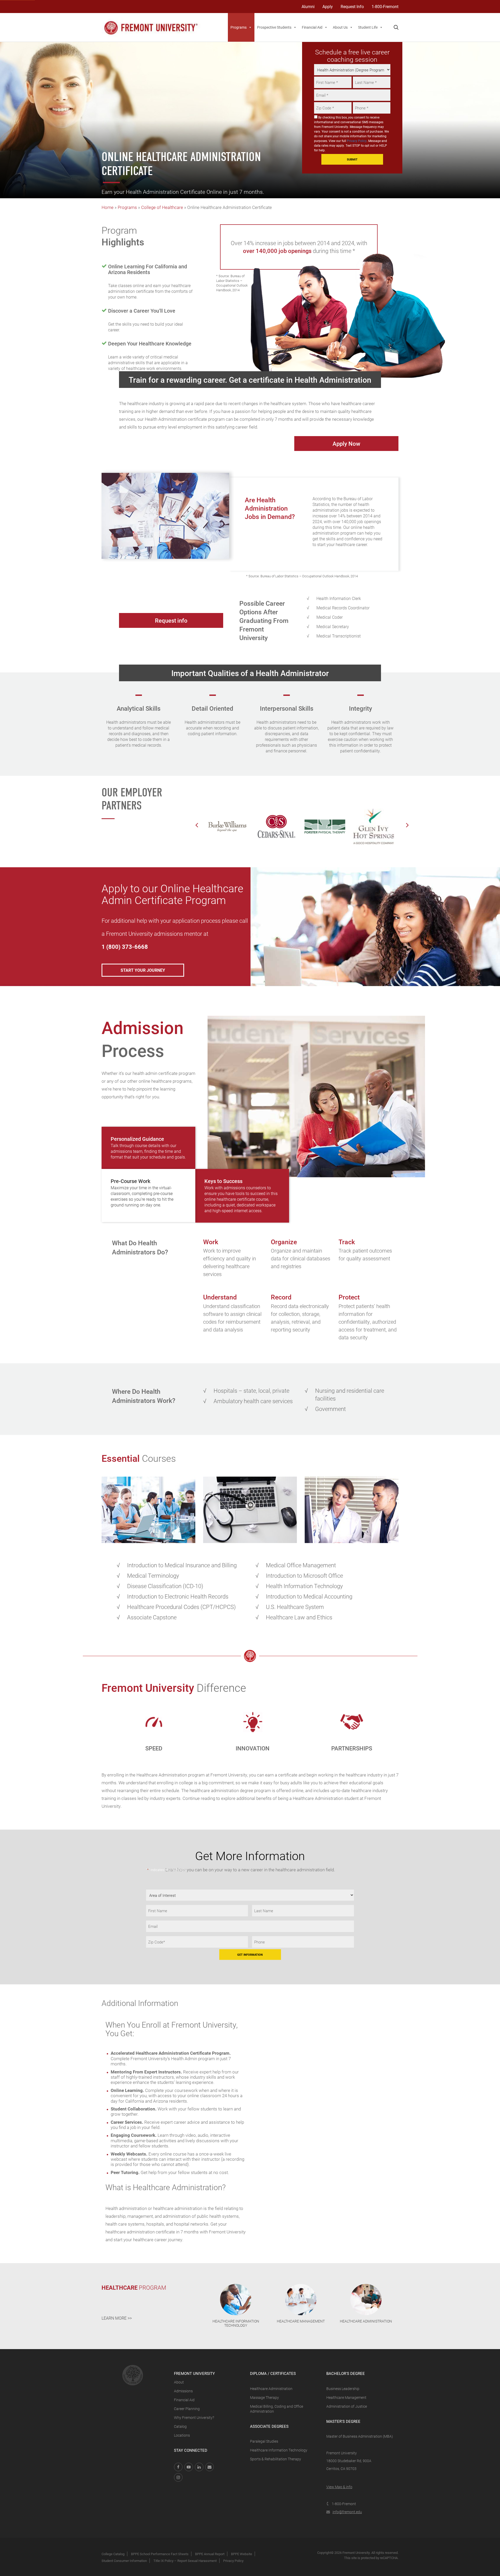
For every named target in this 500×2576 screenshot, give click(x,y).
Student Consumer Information (124, 2561)
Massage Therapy (264, 2397)
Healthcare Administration (271, 2389)
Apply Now (346, 444)
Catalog (180, 2426)
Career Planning (187, 2409)
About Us (340, 27)
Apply (328, 6)
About (179, 2382)
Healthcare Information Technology (279, 2450)
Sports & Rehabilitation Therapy (276, 2459)
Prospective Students (274, 27)
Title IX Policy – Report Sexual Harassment (185, 2561)
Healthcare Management (346, 2397)
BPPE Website (242, 2554)
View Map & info (339, 2487)
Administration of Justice (347, 2406)
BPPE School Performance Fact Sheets (160, 2554)
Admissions (183, 2391)
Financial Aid (312, 27)
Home (108, 207)
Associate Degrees (269, 2426)
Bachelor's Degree (346, 2373)
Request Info (352, 6)
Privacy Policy (357, 141)
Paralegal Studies (264, 2441)
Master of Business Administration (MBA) (360, 2436)
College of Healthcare (162, 207)
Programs (239, 27)
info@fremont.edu (347, 2512)
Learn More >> (117, 2318)
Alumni (308, 6)
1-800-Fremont (385, 6)
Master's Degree (343, 2421)
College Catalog (113, 2554)
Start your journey (143, 970)
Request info (171, 620)
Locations (182, 2435)
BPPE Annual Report (210, 2554)
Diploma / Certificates (273, 2373)
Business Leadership (343, 2389)
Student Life (368, 27)
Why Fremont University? (194, 2417)
